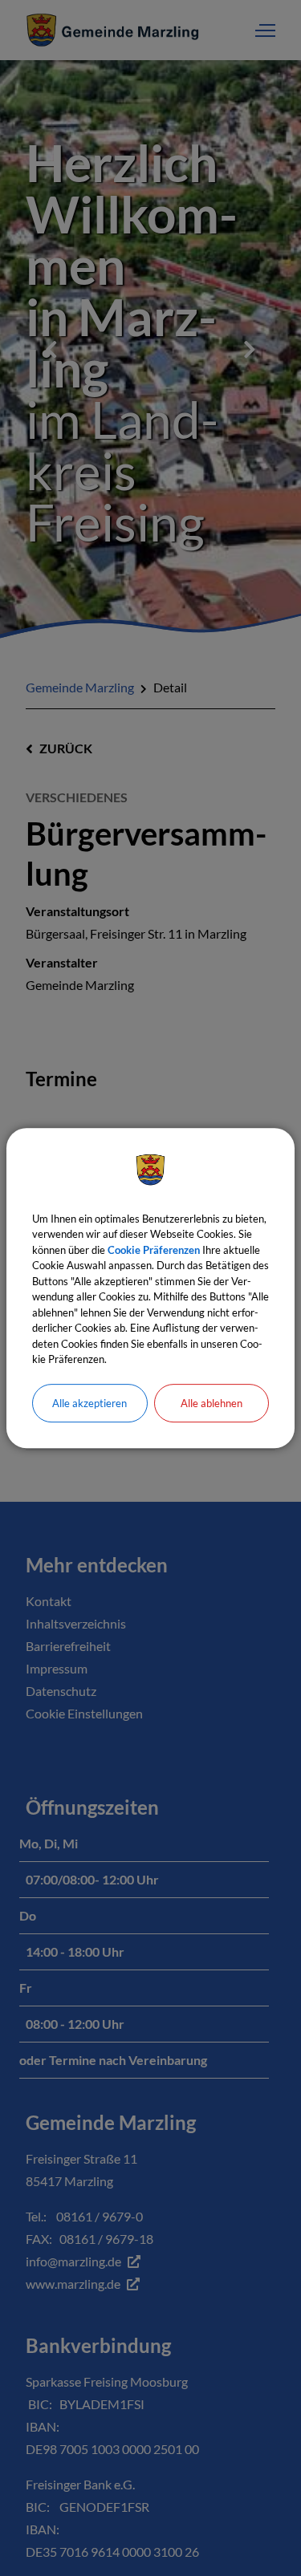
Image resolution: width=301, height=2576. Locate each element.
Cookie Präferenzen (154, 1250)
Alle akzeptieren (89, 1403)
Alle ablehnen (212, 1403)
